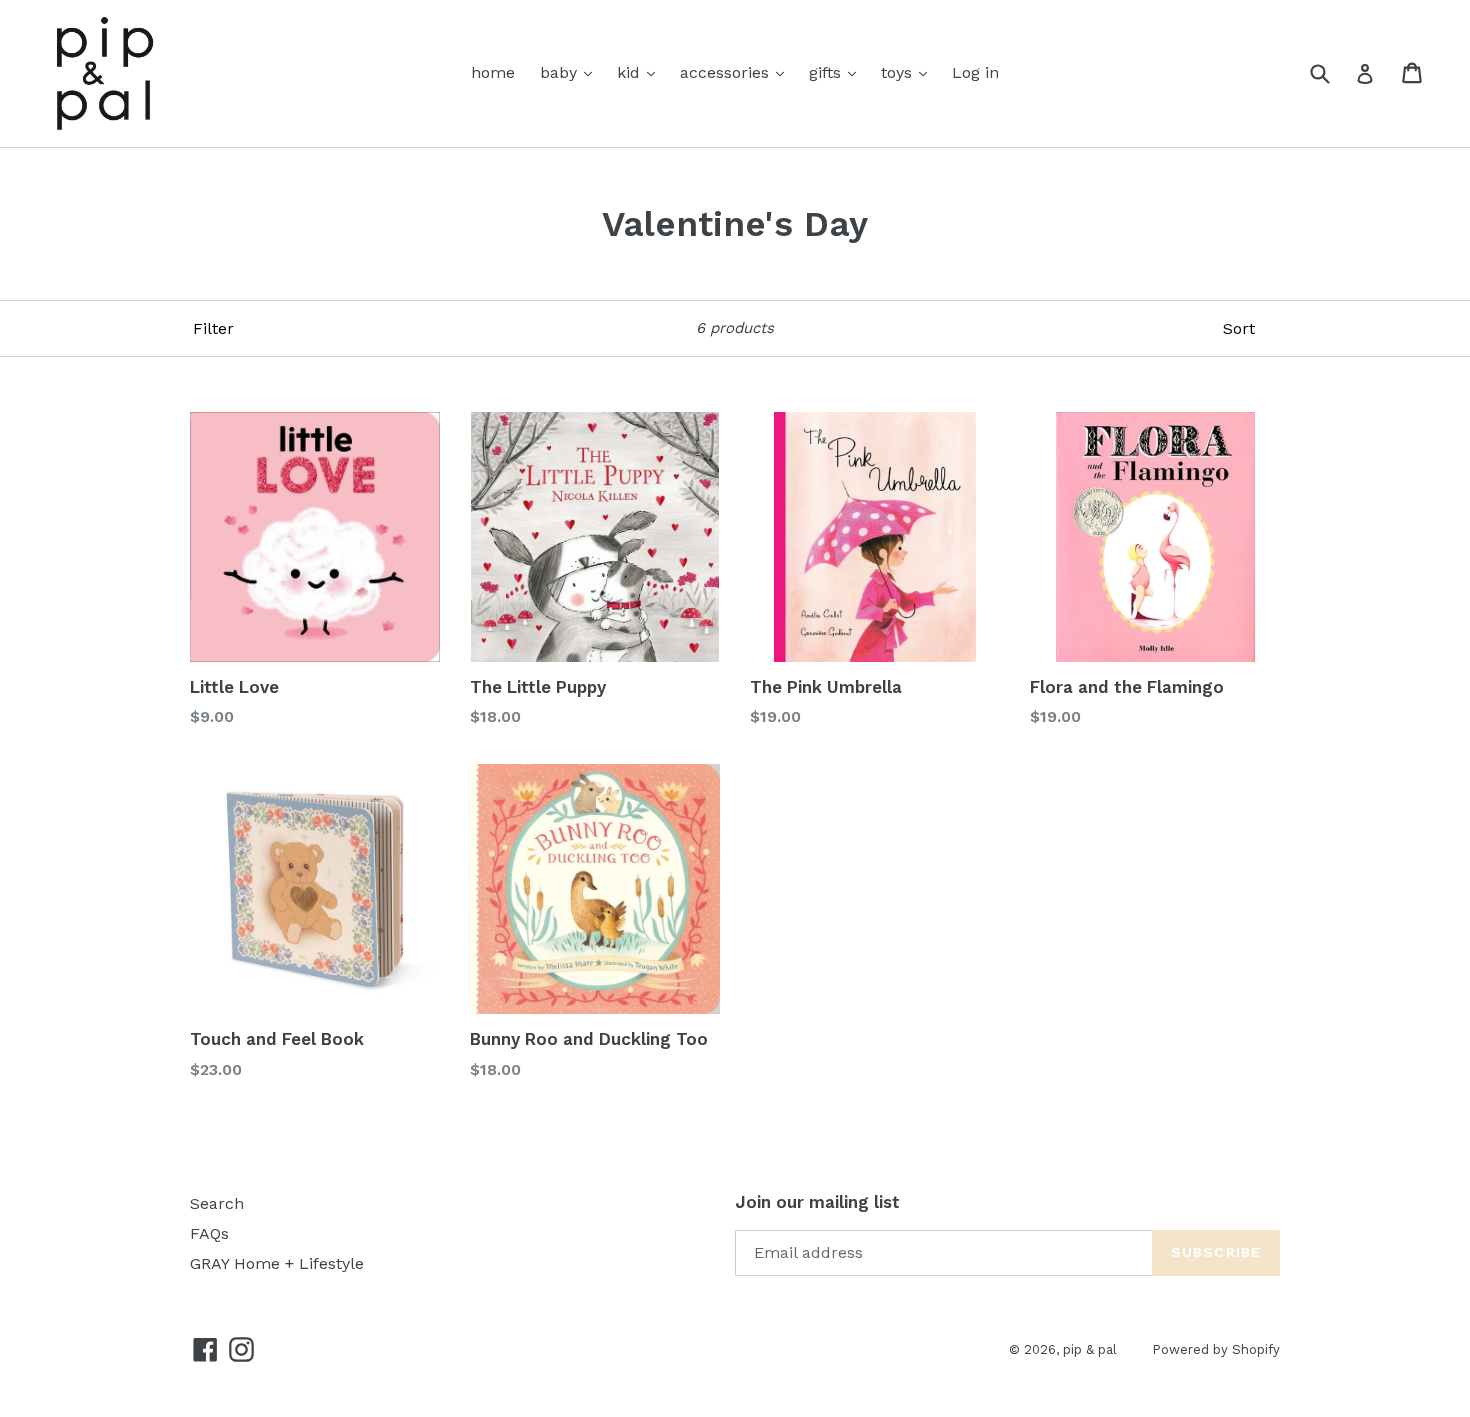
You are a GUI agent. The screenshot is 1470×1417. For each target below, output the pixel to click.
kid (631, 72)
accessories (727, 72)
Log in (975, 72)
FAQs (209, 1233)
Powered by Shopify (1216, 1349)
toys (899, 72)
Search (217, 1203)
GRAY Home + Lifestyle (277, 1263)
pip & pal (1090, 1349)
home (493, 72)
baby (561, 72)
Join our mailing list (817, 1202)
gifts (827, 72)
